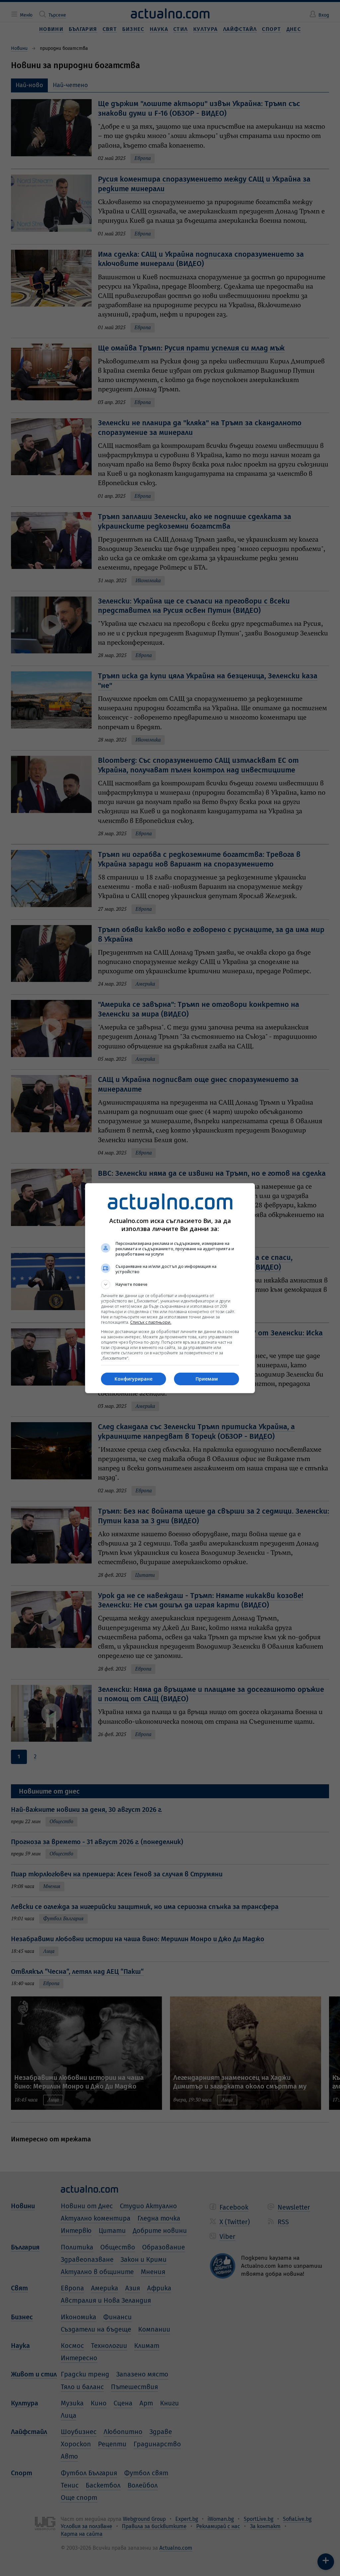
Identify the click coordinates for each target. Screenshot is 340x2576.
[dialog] (170, 1288)
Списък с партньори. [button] (151, 1322)
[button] (170, 1285)
